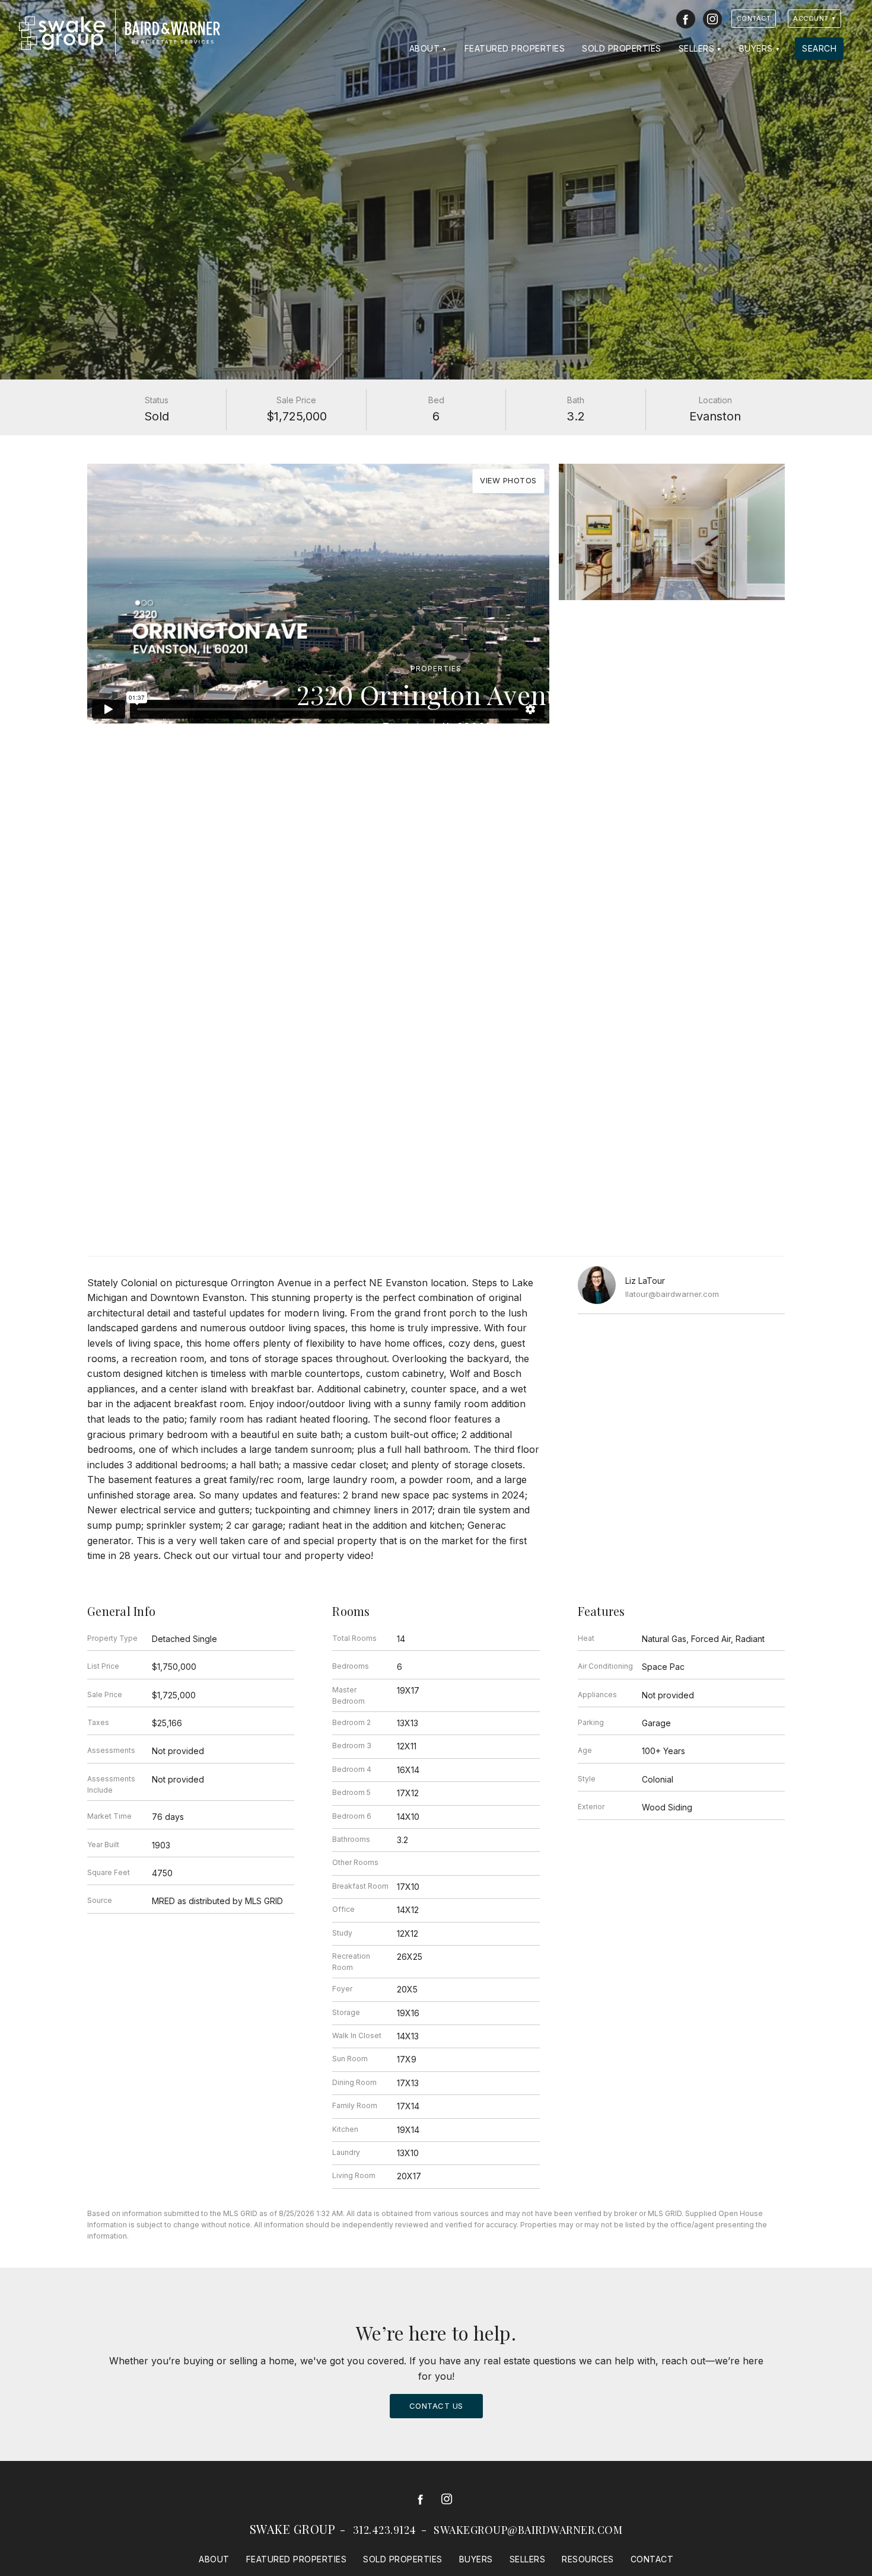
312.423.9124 (385, 2530)
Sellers (697, 48)
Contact (754, 18)
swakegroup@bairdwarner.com (528, 2530)
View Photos (508, 480)
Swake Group (293, 2529)
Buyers (756, 48)
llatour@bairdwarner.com (672, 1294)
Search (819, 48)
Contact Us (436, 2406)
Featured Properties (515, 48)
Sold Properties (622, 48)
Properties (436, 669)
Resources (588, 2559)
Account (811, 18)
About (425, 48)
